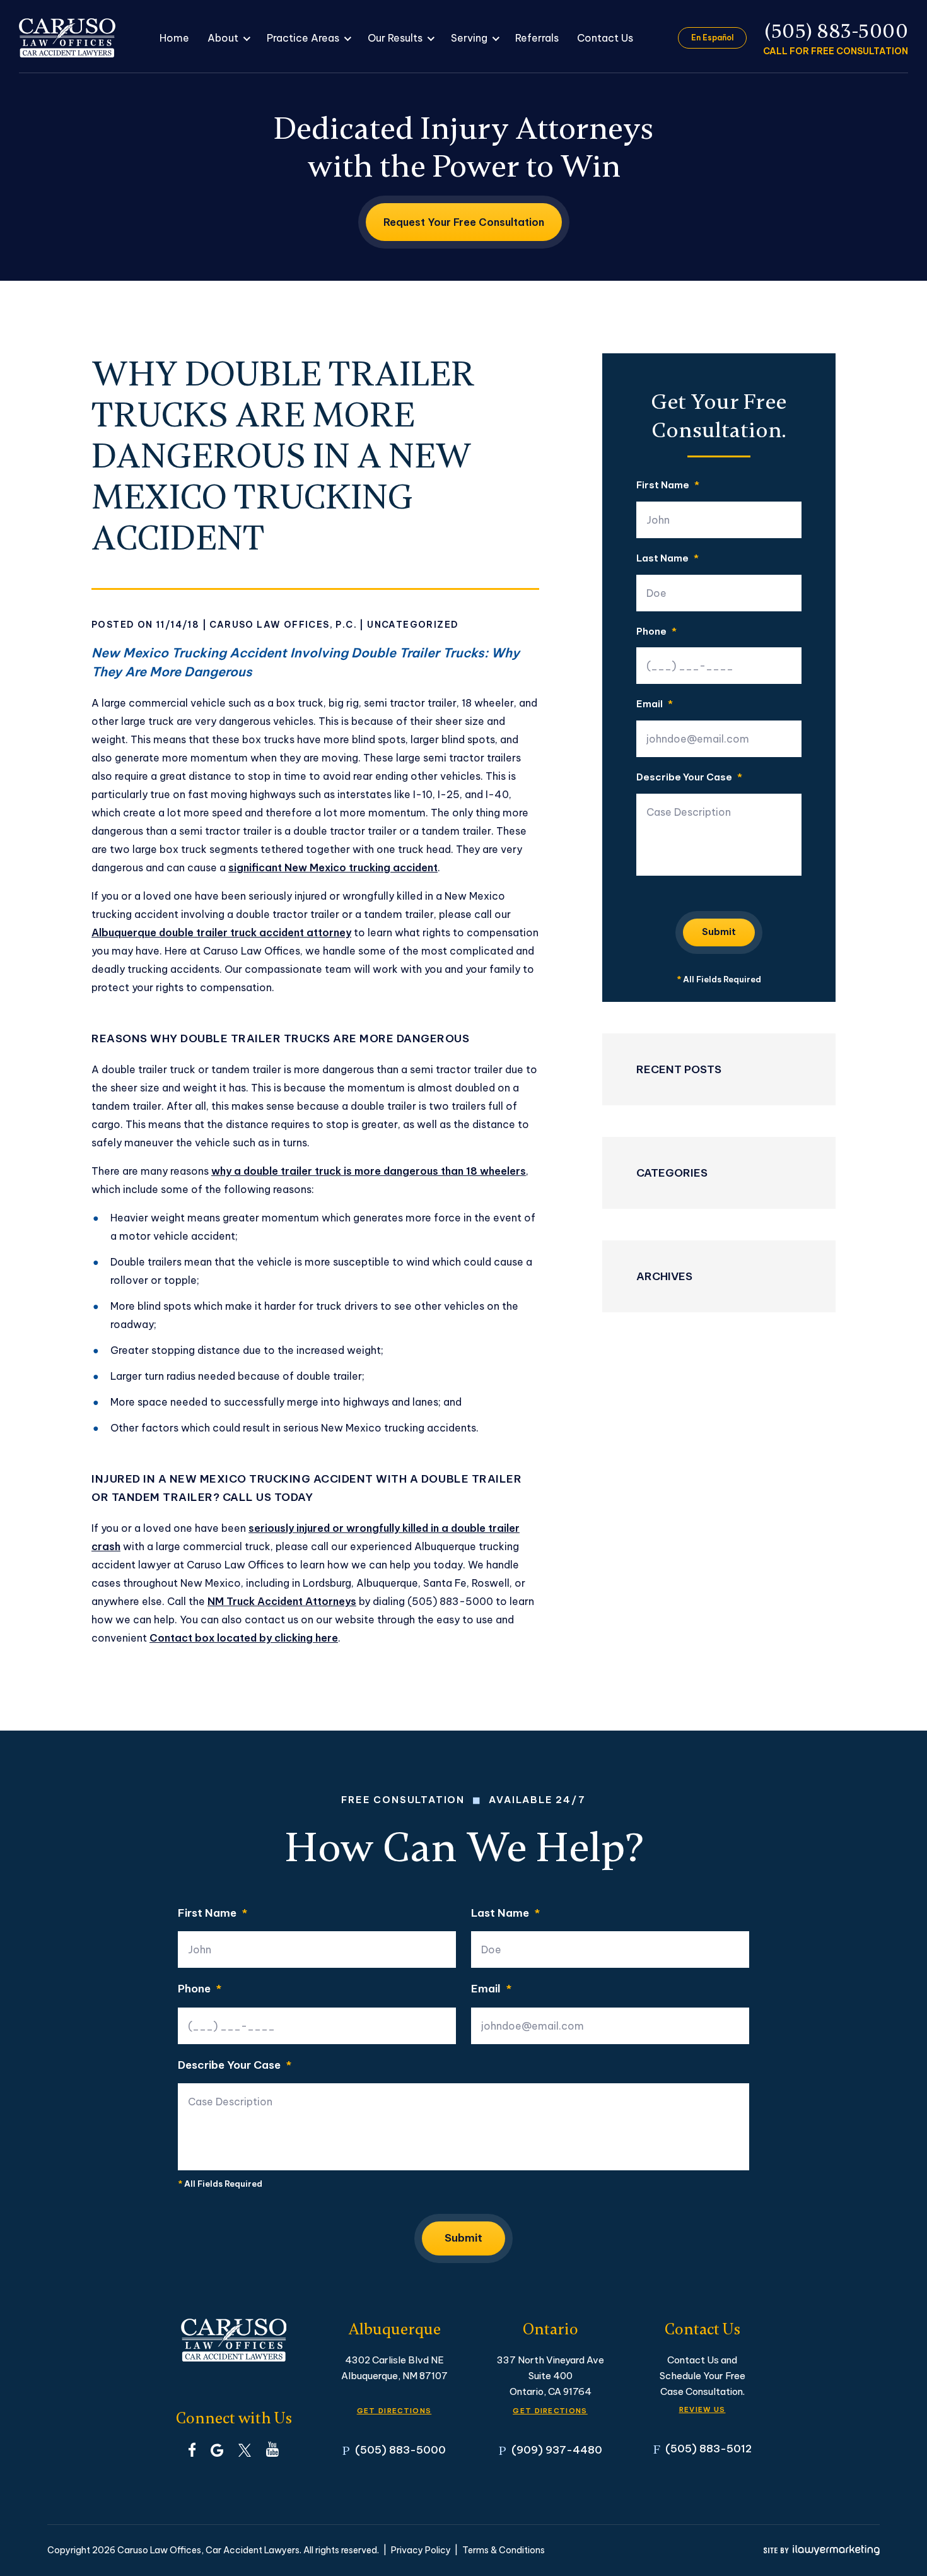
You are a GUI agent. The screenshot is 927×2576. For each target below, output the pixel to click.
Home (174, 38)
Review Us (703, 2409)
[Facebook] (192, 2449)
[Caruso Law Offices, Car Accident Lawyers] (67, 38)
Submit (719, 932)
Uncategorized (413, 625)
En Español (712, 38)
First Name (668, 485)
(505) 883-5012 (708, 2448)
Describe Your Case (689, 778)
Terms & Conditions (504, 2550)
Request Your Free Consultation (464, 222)
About (223, 38)
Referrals (537, 38)
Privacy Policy (421, 2550)
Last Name (668, 559)
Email (655, 704)
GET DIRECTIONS (394, 2411)
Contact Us (605, 38)
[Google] (217, 2449)
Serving (469, 38)
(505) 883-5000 (837, 31)
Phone (656, 632)
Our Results (395, 38)
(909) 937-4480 (557, 2450)
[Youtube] (272, 2449)
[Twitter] (245, 2449)
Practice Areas (303, 38)
